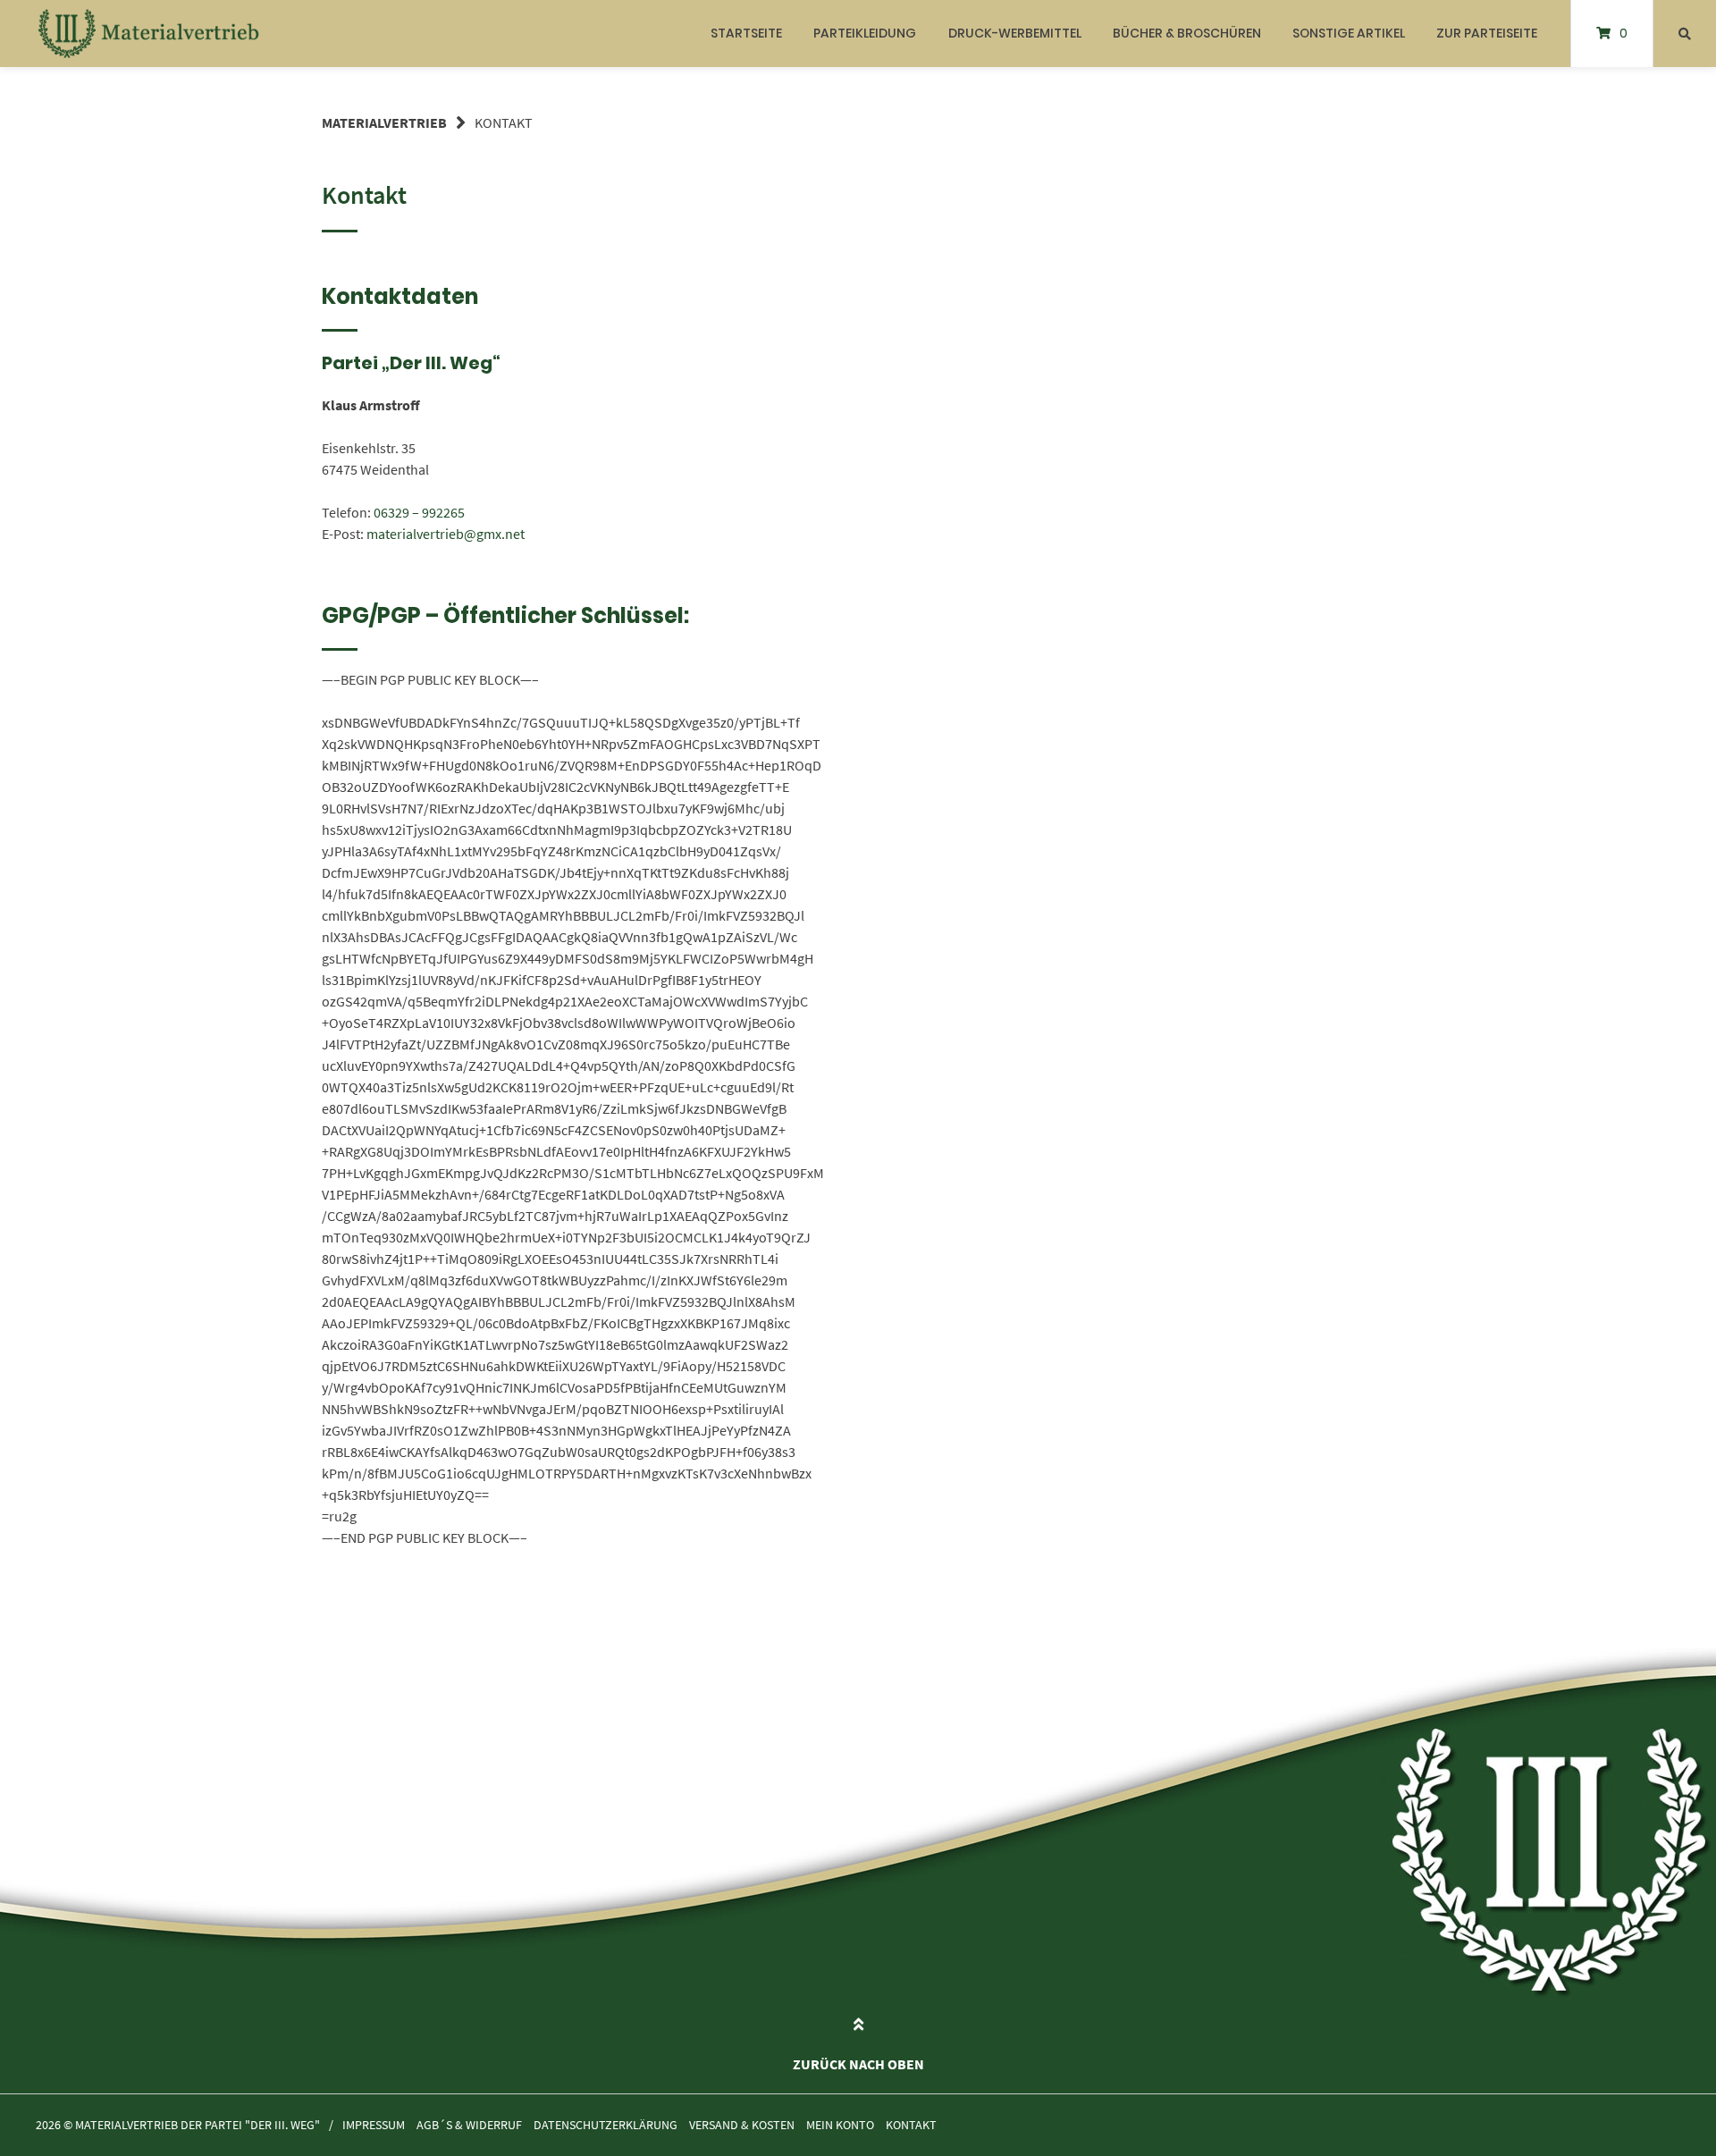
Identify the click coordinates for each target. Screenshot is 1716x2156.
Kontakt (911, 2125)
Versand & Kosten (742, 2125)
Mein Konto (840, 2125)
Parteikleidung (865, 33)
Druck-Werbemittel (1015, 33)
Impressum (374, 2125)
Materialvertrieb (384, 122)
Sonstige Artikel (1349, 33)
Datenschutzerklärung (606, 2125)
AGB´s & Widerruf (469, 2125)
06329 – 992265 (419, 512)
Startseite (746, 33)
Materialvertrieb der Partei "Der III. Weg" (198, 2125)
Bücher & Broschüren (1187, 33)
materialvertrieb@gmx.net (446, 534)
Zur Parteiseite (1487, 33)
